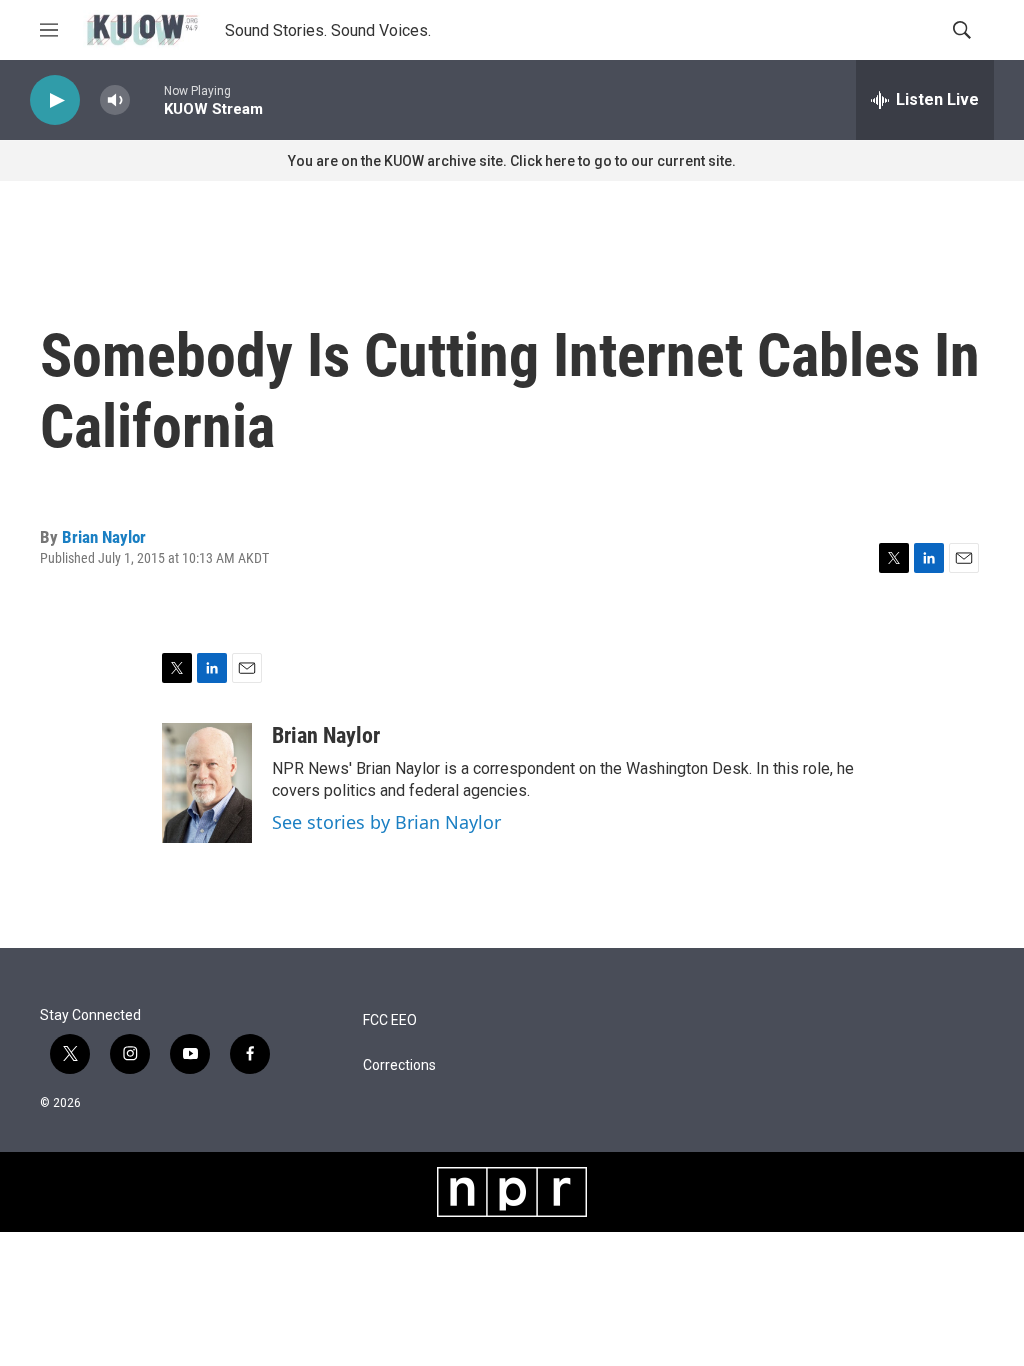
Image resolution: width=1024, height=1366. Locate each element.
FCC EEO (390, 1020)
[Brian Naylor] (207, 783)
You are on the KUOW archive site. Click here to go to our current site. (512, 161)
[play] (55, 100)
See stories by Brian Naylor (386, 822)
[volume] (115, 100)
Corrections (399, 1065)
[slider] (147, 99)
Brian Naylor (104, 537)
